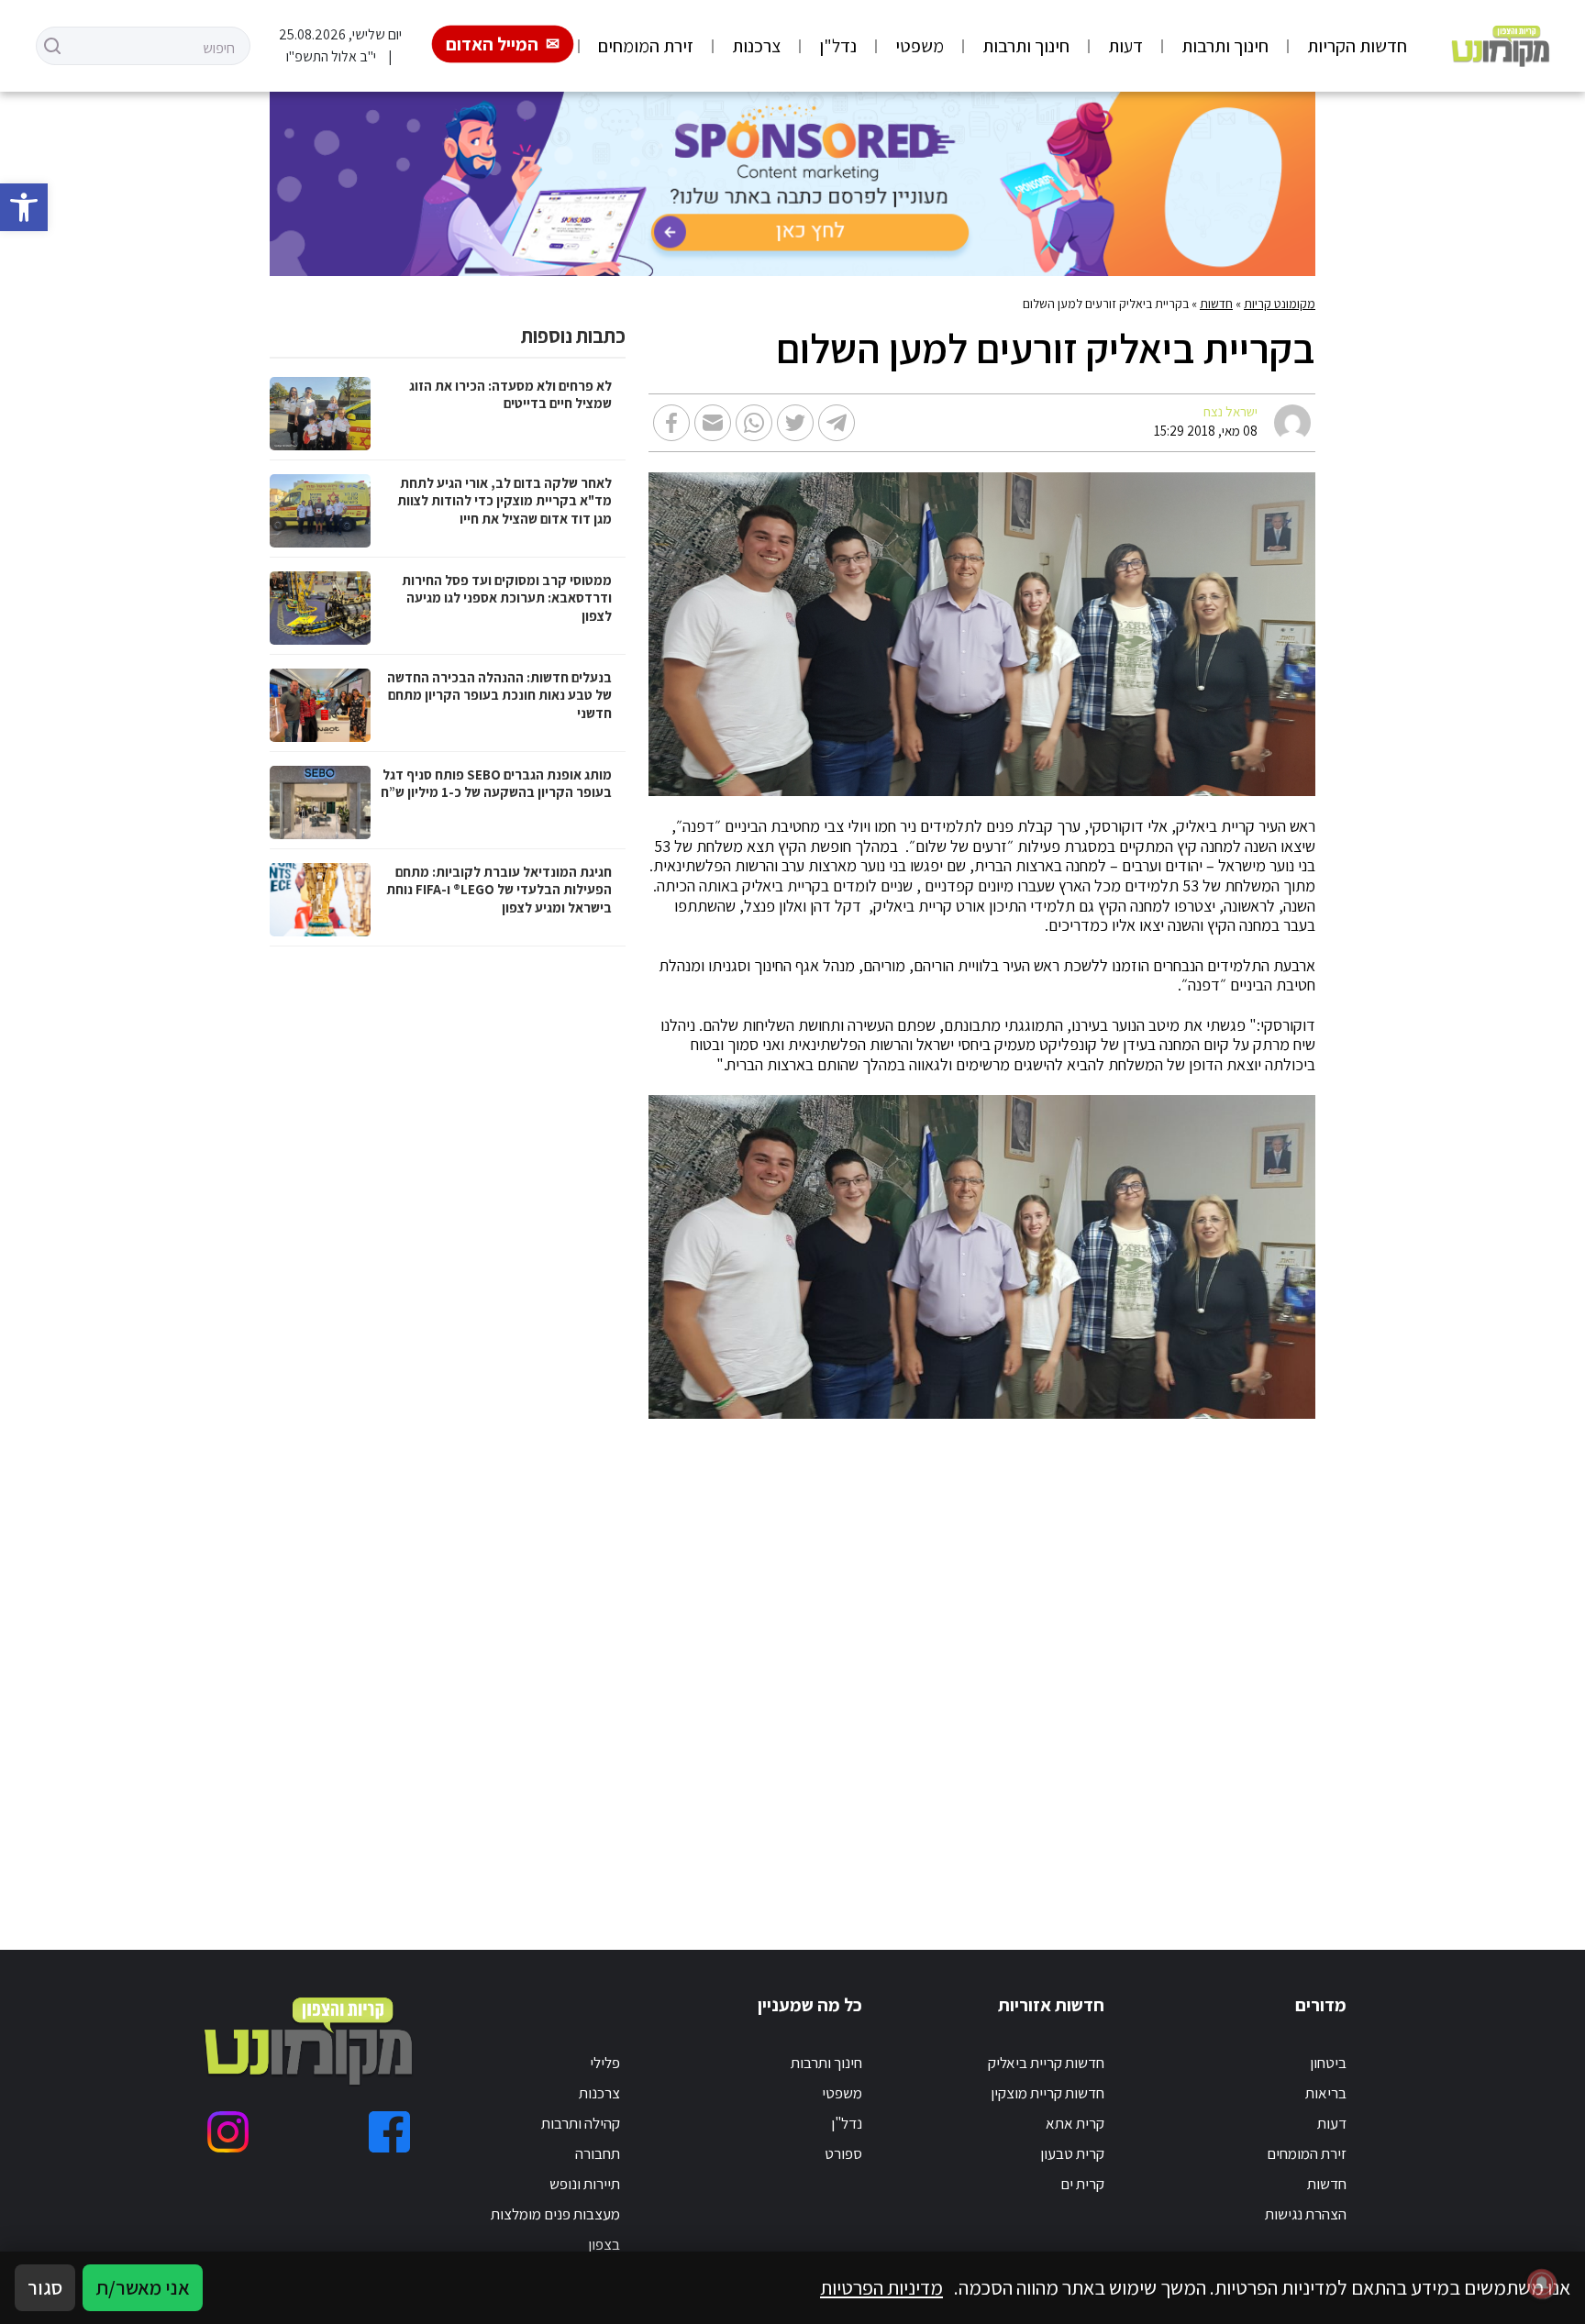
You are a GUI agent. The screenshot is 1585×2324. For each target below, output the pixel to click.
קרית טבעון (1072, 2153)
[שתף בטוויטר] (795, 423)
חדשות (1216, 304)
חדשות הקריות (1357, 46)
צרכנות (756, 46)
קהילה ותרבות (581, 2123)
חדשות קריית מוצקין (1047, 2093)
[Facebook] (389, 2132)
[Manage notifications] (1542, 2284)
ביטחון (1328, 2063)
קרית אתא (1075, 2123)
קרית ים (1082, 2184)
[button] (24, 207)
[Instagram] (228, 2132)
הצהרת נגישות (1306, 2214)
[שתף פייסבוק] (671, 423)
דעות (1125, 46)
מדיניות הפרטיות (881, 2287)
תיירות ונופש (585, 2184)
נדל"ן (838, 46)
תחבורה (598, 2153)
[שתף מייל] (713, 423)
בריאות (1326, 2093)
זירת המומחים (646, 46)
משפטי (920, 46)
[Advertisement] (868, 1662)
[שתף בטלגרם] (837, 423)
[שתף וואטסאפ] (754, 423)
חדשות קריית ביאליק (1046, 2063)
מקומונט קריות (1280, 304)
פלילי (605, 2063)
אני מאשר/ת (143, 2287)
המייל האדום (492, 44)
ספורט (843, 2153)
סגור (45, 2287)
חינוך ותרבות (1225, 46)
